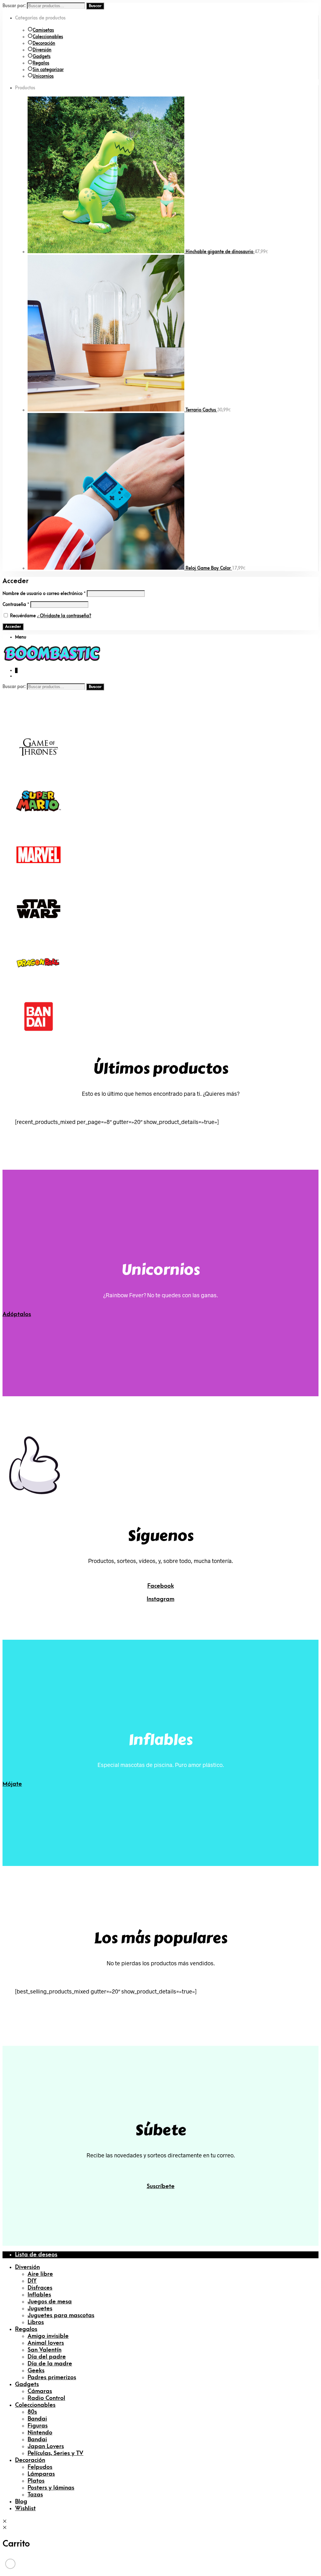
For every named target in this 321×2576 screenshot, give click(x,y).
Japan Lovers (46, 2446)
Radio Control (46, 2398)
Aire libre (40, 2274)
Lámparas (41, 2474)
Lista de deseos (36, 2255)
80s (32, 2412)
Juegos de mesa (50, 2302)
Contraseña (16, 605)
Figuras (38, 2426)
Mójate (12, 1784)
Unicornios (43, 76)
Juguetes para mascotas (61, 2315)
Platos (36, 2481)
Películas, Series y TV (55, 2453)
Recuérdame (23, 616)
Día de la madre (50, 2364)
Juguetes (40, 2309)
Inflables (39, 2295)
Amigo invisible (48, 2336)
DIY (32, 2281)
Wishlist (25, 2508)
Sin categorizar (48, 70)
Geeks (36, 2371)
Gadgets (42, 57)
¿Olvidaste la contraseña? (64, 616)
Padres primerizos (52, 2377)
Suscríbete (161, 2186)
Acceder (13, 627)
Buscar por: (14, 6)
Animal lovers (46, 2343)
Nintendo (40, 2433)
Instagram (160, 1599)
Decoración (44, 43)
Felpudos (40, 2467)
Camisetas (43, 30)
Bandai (37, 2419)
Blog (21, 2502)
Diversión (42, 50)
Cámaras (40, 2391)
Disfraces (40, 2288)
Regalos (41, 63)
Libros (36, 2322)
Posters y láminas (51, 2488)
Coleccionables (48, 37)
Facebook (161, 1586)
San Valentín (45, 2350)
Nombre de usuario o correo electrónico (44, 594)
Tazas (35, 2495)
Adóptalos (17, 1314)
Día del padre (47, 2357)
